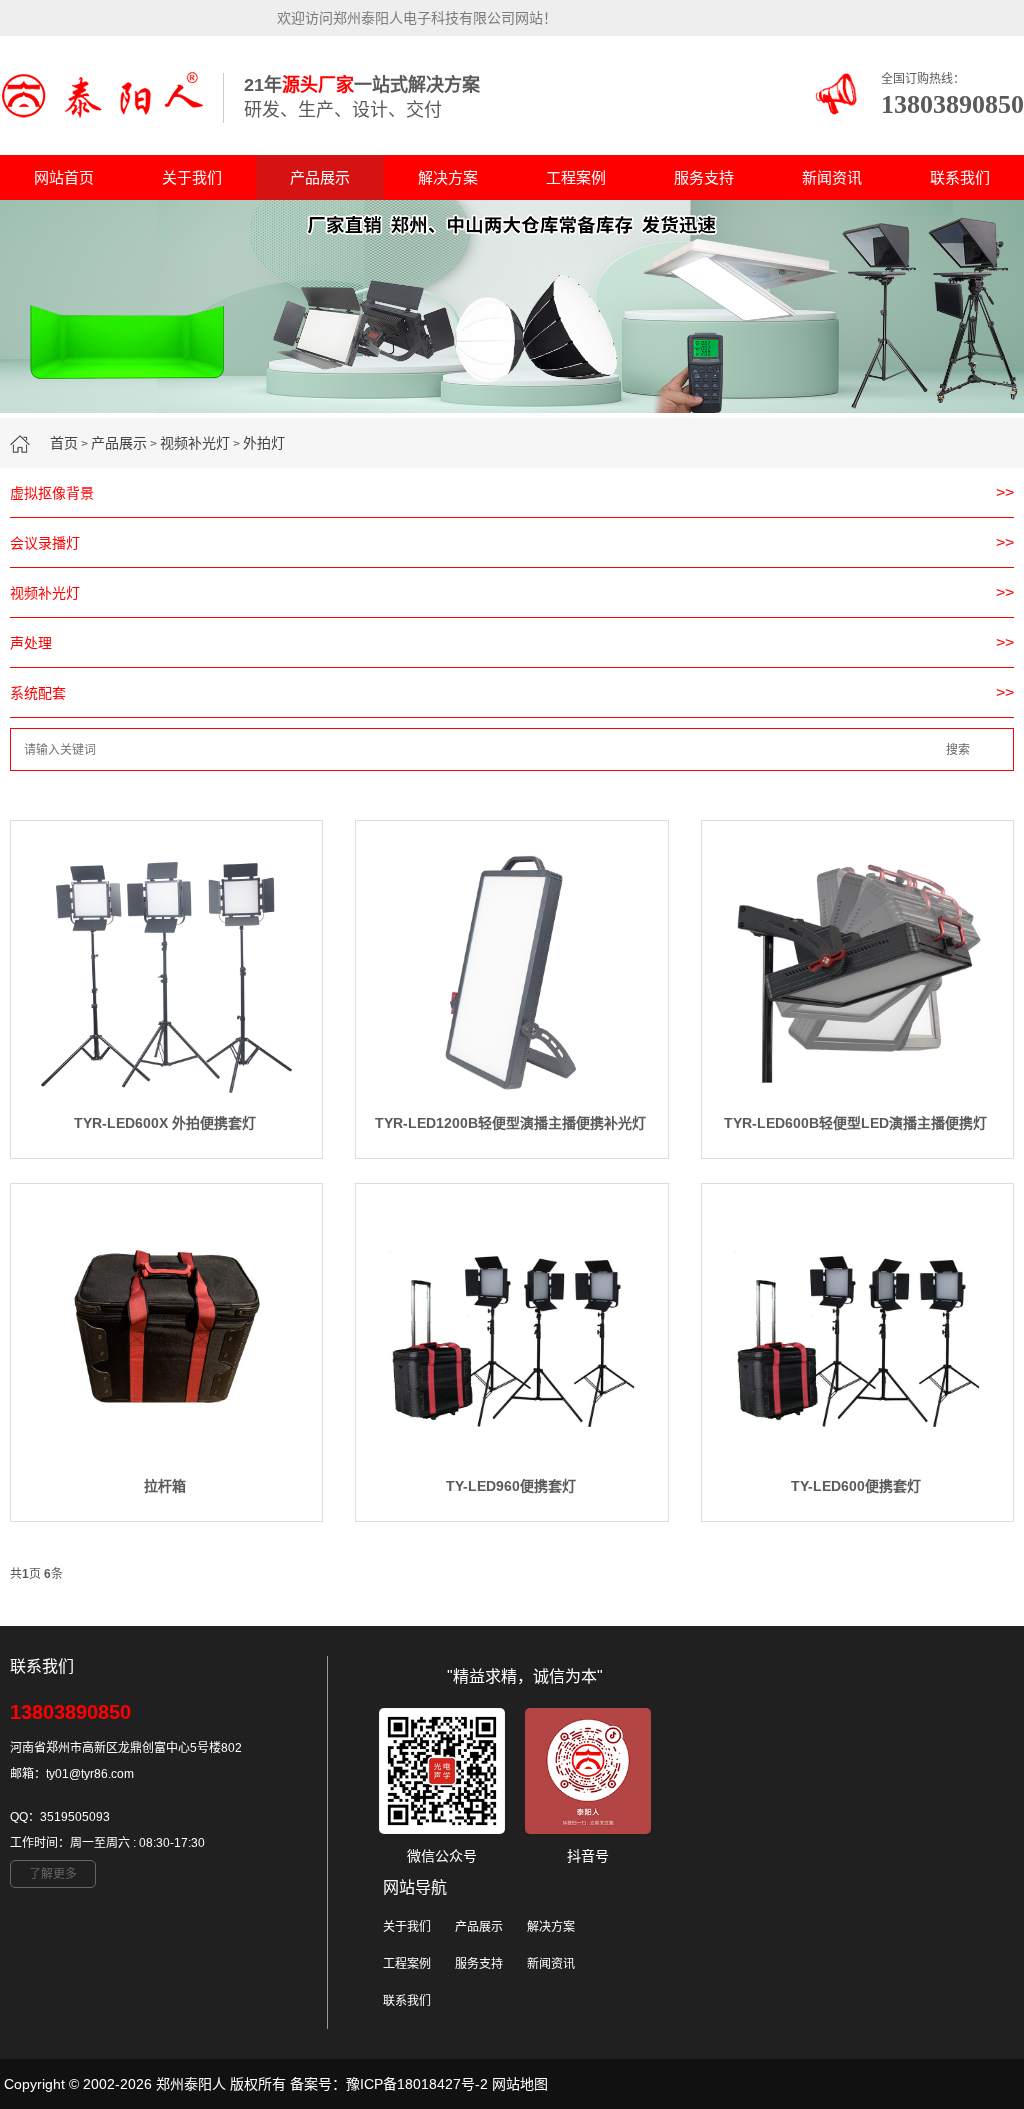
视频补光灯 (195, 443)
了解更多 (53, 1874)
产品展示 (320, 177)
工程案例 (576, 177)
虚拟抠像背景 (52, 493)
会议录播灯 (45, 543)
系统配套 (38, 693)
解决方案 (448, 177)
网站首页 (64, 177)
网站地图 (520, 2084)
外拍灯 (264, 443)
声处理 (31, 643)
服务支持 (704, 177)
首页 (64, 443)
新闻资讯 (832, 177)
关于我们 (192, 177)
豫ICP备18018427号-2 (417, 2084)
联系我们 (960, 177)
